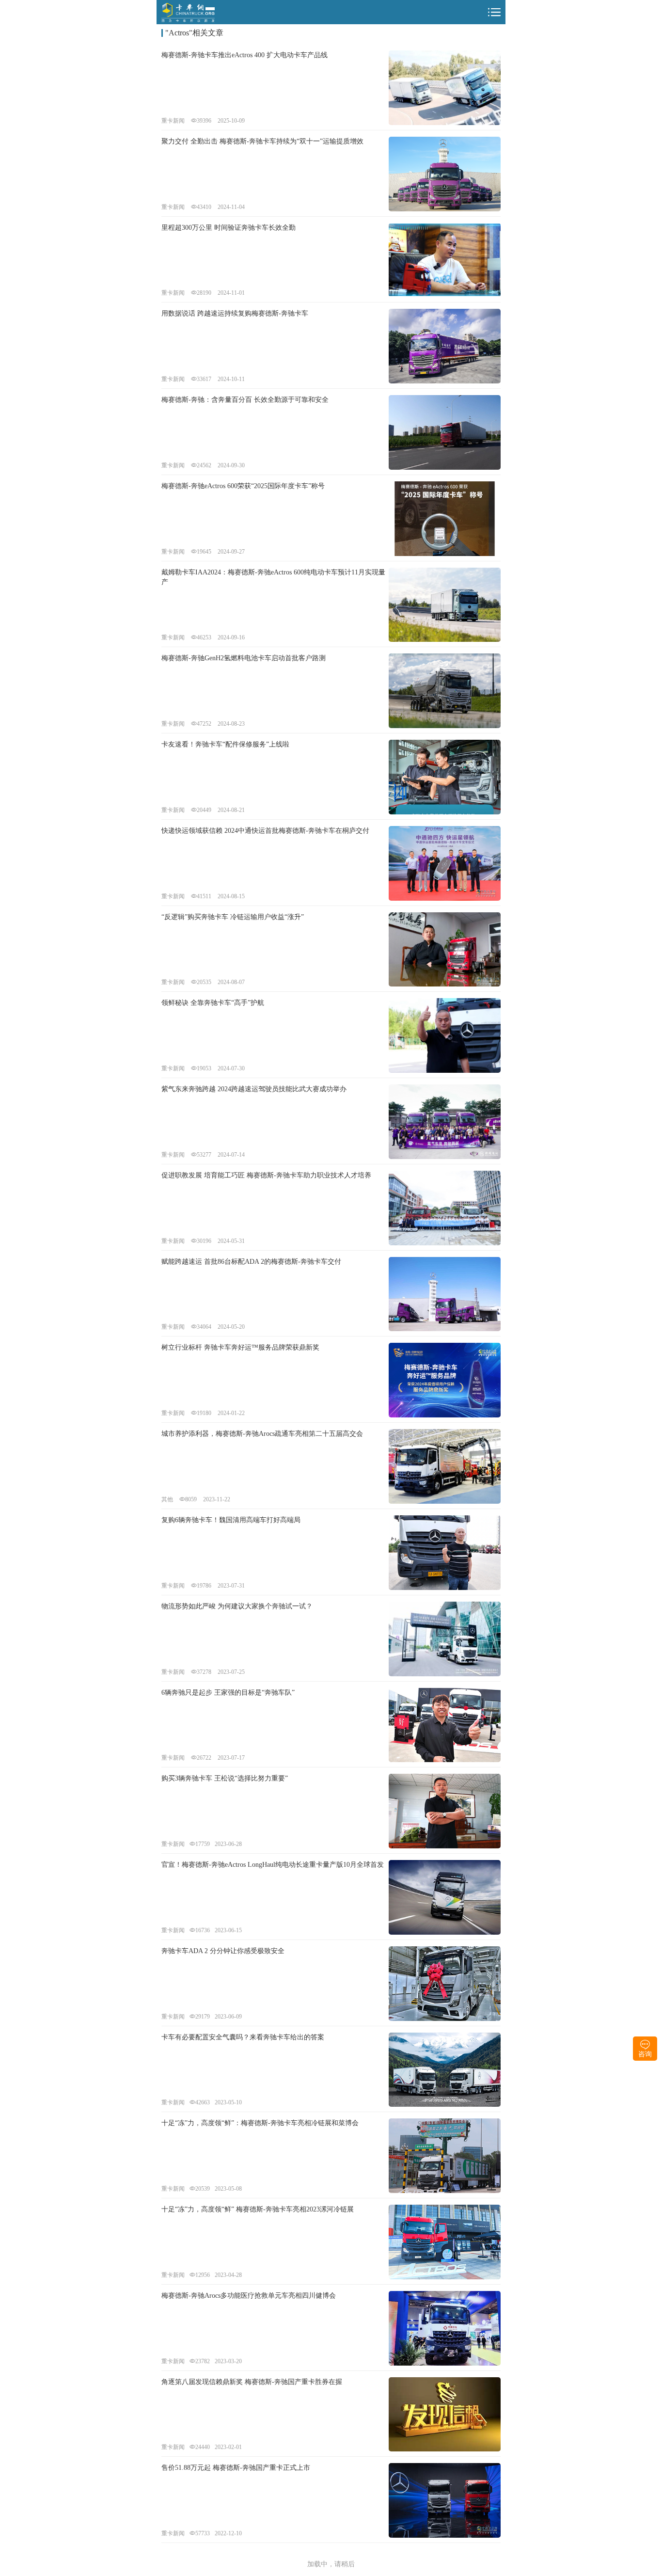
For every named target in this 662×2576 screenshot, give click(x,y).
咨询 (645, 2054)
